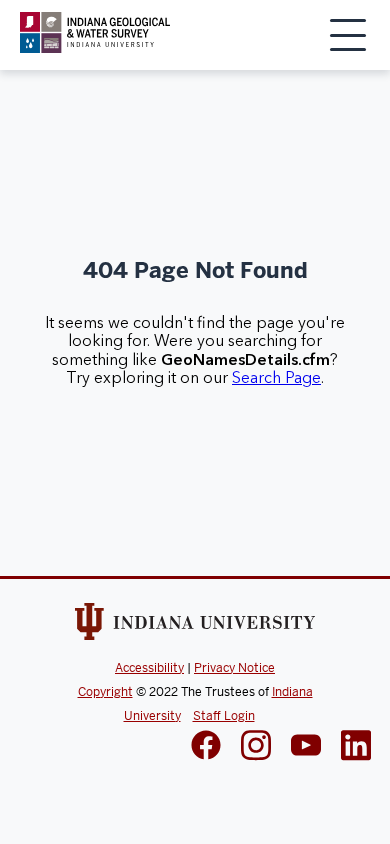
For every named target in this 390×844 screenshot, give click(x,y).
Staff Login (224, 716)
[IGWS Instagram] (256, 747)
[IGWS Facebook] (206, 747)
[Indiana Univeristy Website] (195, 625)
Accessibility (149, 668)
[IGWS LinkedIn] (306, 747)
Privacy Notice (234, 668)
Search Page (276, 378)
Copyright (105, 692)
